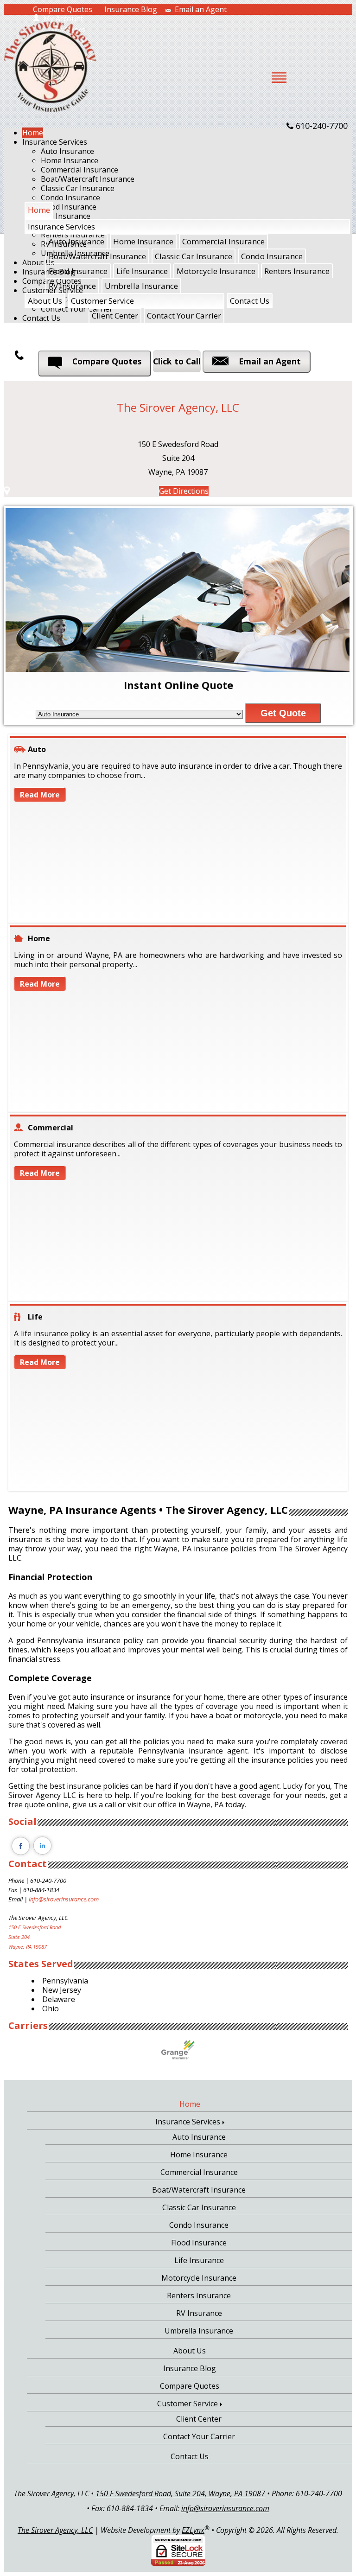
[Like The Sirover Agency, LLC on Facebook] (20, 1855)
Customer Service (102, 301)
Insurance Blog (131, 9)
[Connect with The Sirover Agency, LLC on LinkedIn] (43, 1855)
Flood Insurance (78, 271)
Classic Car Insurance (78, 188)
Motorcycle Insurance (216, 271)
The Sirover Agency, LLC (55, 2530)
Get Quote (283, 713)
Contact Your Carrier (184, 316)
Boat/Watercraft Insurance (88, 179)
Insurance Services (55, 142)
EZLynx (193, 2530)
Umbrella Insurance (141, 286)
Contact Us (250, 301)
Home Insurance (70, 160)
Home (33, 133)
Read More (40, 795)
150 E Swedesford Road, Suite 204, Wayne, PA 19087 (180, 2493)
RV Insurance (72, 286)
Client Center (115, 316)
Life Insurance (142, 271)
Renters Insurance (297, 271)
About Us (45, 301)
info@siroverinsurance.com (64, 1899)
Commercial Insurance (79, 170)
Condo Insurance (272, 256)
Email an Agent (201, 9)
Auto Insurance (67, 151)
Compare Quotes (63, 9)
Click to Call (177, 361)
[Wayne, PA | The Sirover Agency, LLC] (50, 66)
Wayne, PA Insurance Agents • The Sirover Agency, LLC (148, 1510)
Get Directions (184, 491)
